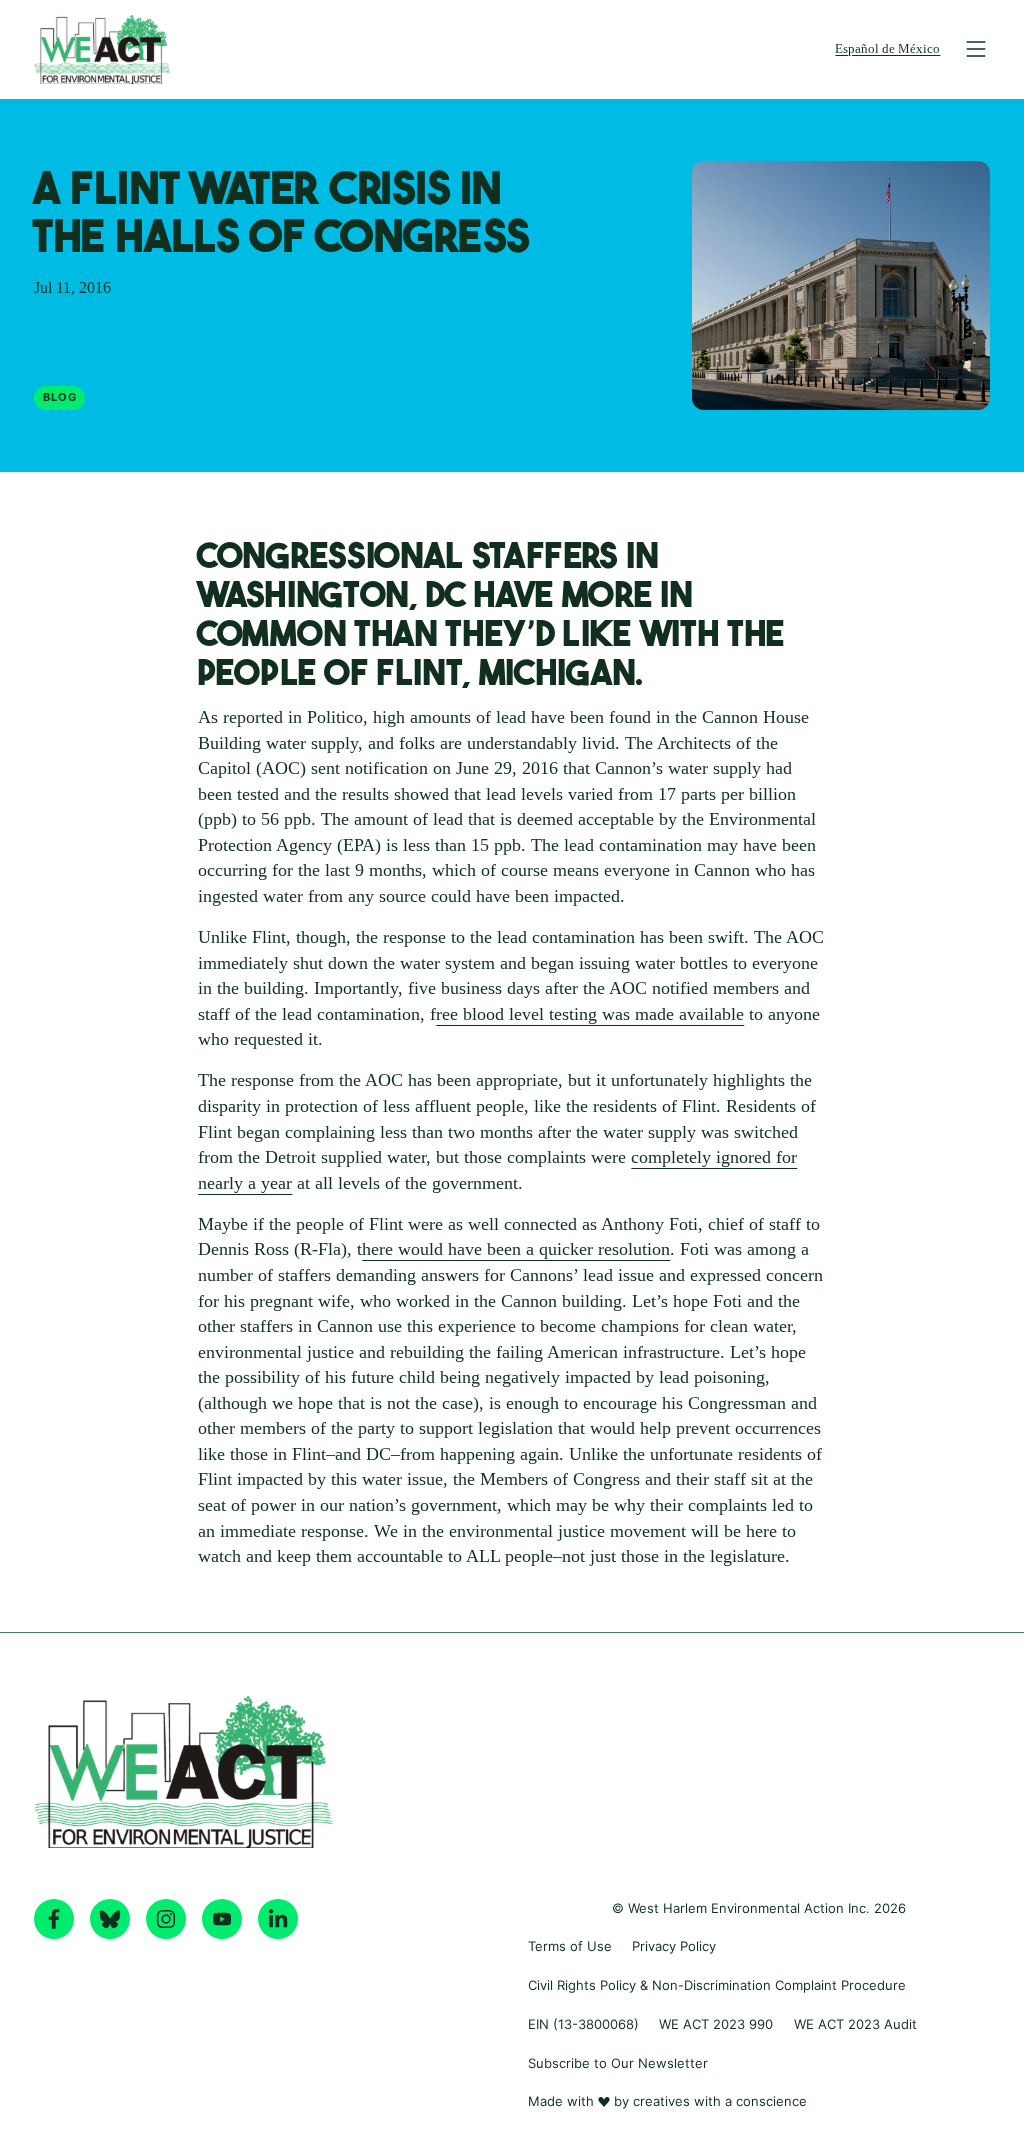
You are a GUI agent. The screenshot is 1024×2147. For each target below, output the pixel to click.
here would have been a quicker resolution (516, 1249)
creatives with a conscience (720, 2101)
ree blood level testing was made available (590, 1014)
